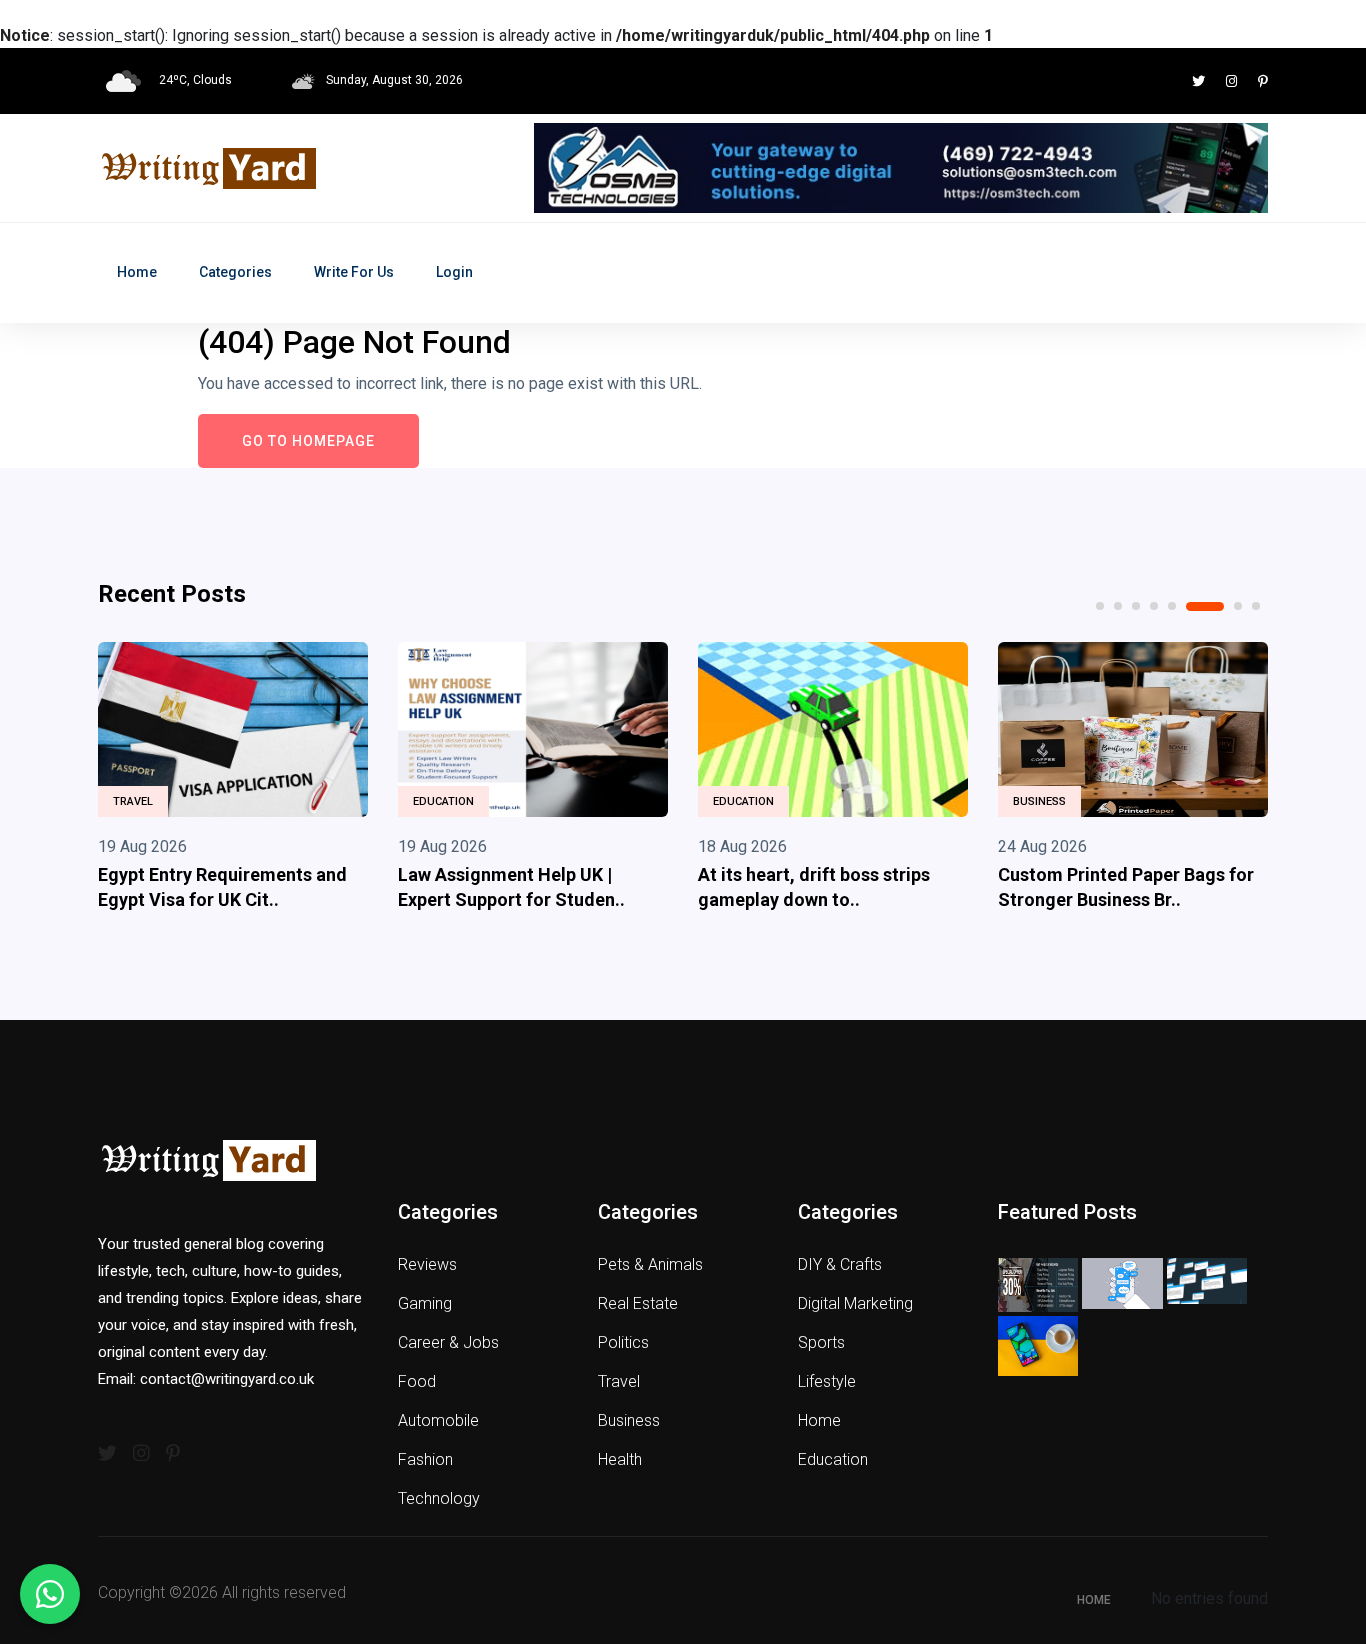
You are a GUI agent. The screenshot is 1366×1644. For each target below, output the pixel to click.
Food (417, 1381)
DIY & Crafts (840, 1264)
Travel (133, 801)
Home (137, 272)
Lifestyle (827, 1381)
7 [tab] (1238, 606)
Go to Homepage (308, 441)
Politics (623, 1342)
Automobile (438, 1420)
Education (443, 801)
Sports (821, 1342)
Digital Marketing (855, 1303)
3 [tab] (1136, 606)
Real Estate (638, 1303)
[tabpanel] (233, 781)
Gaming (425, 1303)
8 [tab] (1256, 606)
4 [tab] (1154, 606)
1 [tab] (1100, 606)
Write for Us (354, 272)
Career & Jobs (448, 1342)
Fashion (425, 1459)
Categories (235, 272)
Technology (439, 1498)
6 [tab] (1205, 606)
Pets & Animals (650, 1264)
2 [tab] (1118, 606)
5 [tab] (1172, 606)
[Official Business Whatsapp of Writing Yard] (50, 1594)
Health (620, 1459)
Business (1039, 801)
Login (454, 272)
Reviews (427, 1264)
